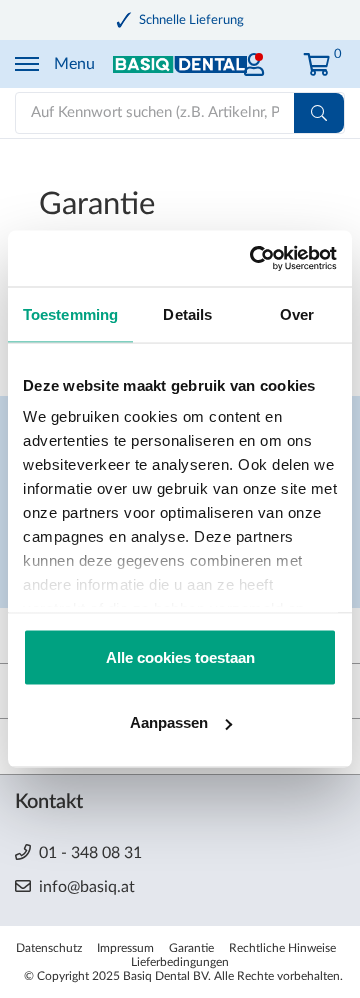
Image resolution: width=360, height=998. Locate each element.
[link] (254, 59)
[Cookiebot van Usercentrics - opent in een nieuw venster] (254, 259)
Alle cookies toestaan (180, 656)
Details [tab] (187, 313)
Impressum (125, 948)
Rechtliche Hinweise (282, 948)
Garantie (191, 948)
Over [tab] (297, 313)
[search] (319, 113)
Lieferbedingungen (180, 962)
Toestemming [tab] (70, 313)
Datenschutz (49, 948)
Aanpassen (169, 722)
